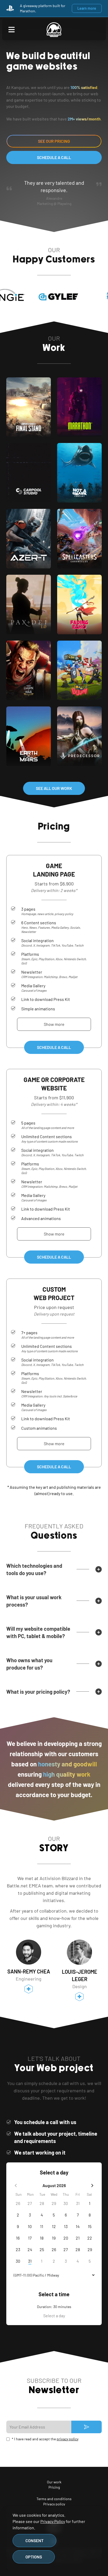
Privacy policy (54, 2504)
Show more (54, 1024)
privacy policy (67, 2439)
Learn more (87, 8)
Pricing (54, 2487)
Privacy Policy (53, 2521)
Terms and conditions (54, 2499)
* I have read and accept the (45, 2439)
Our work (54, 2482)
